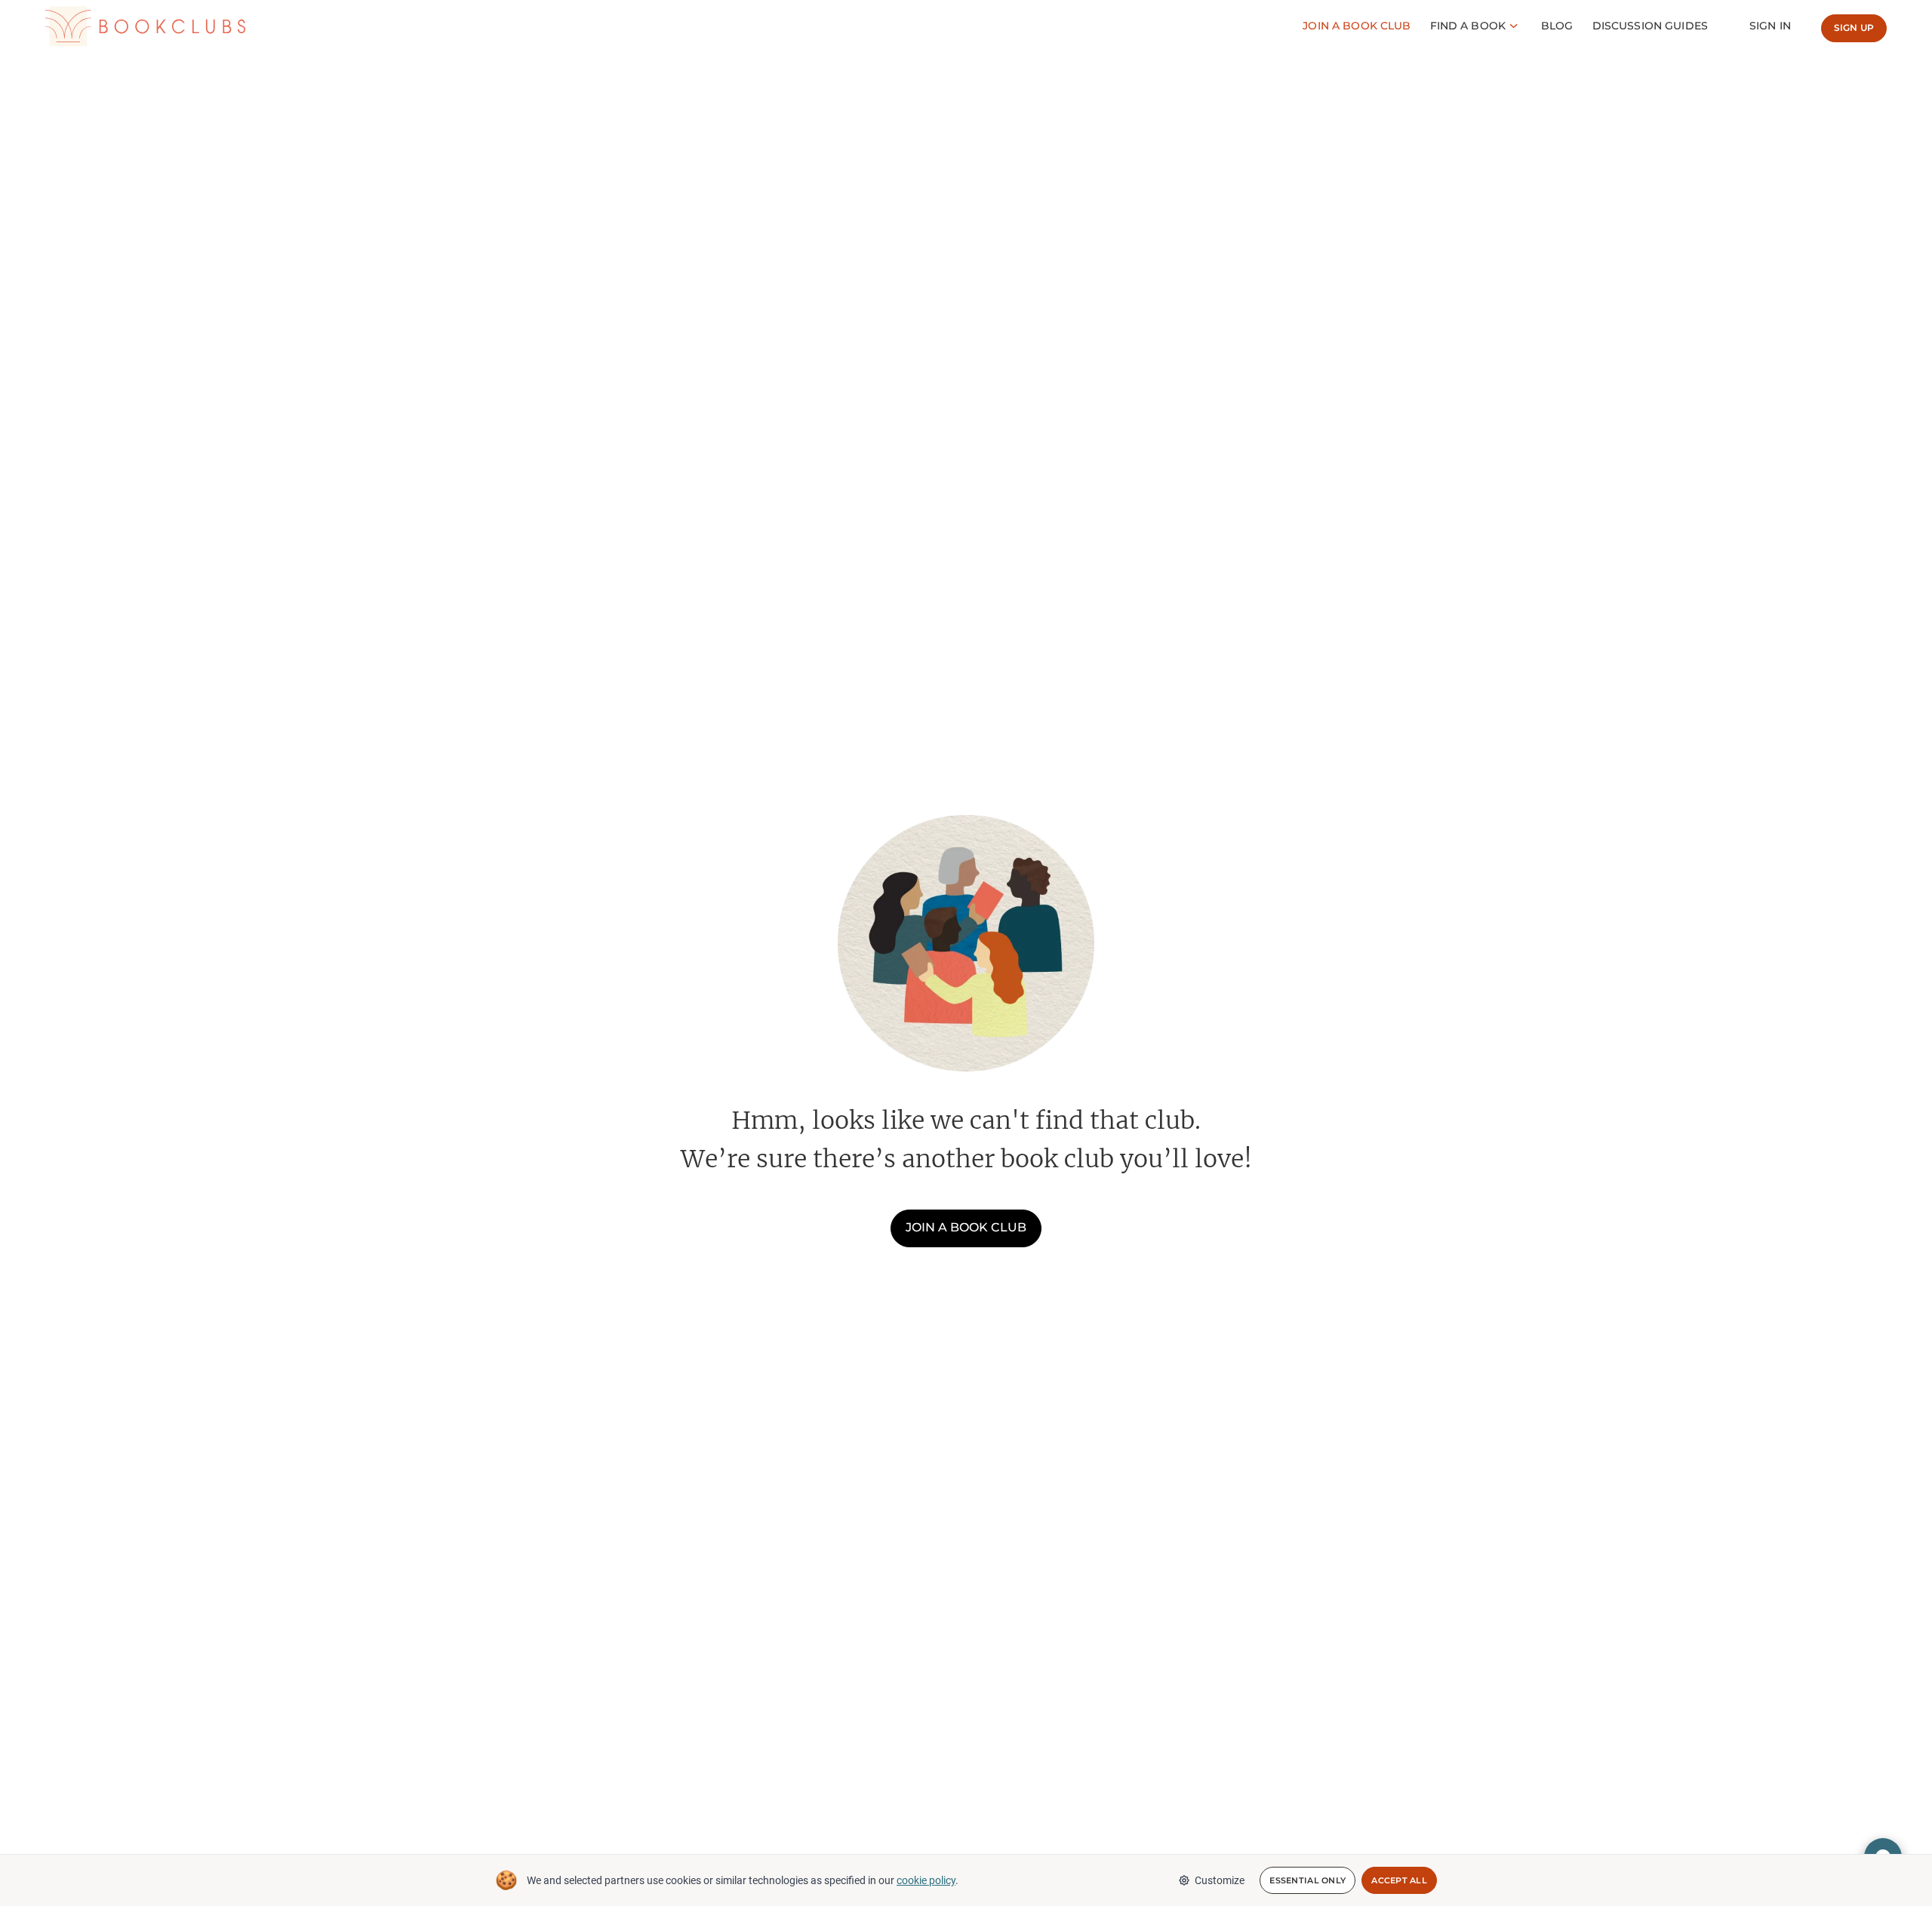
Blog (1557, 26)
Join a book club (966, 1227)
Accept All (1399, 1880)
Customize (1220, 1880)
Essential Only (1307, 1880)
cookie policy (926, 1880)
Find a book (1468, 26)
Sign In (1770, 26)
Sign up (1854, 28)
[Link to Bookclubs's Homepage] (145, 26)
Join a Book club (1357, 26)
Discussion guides (1650, 26)
